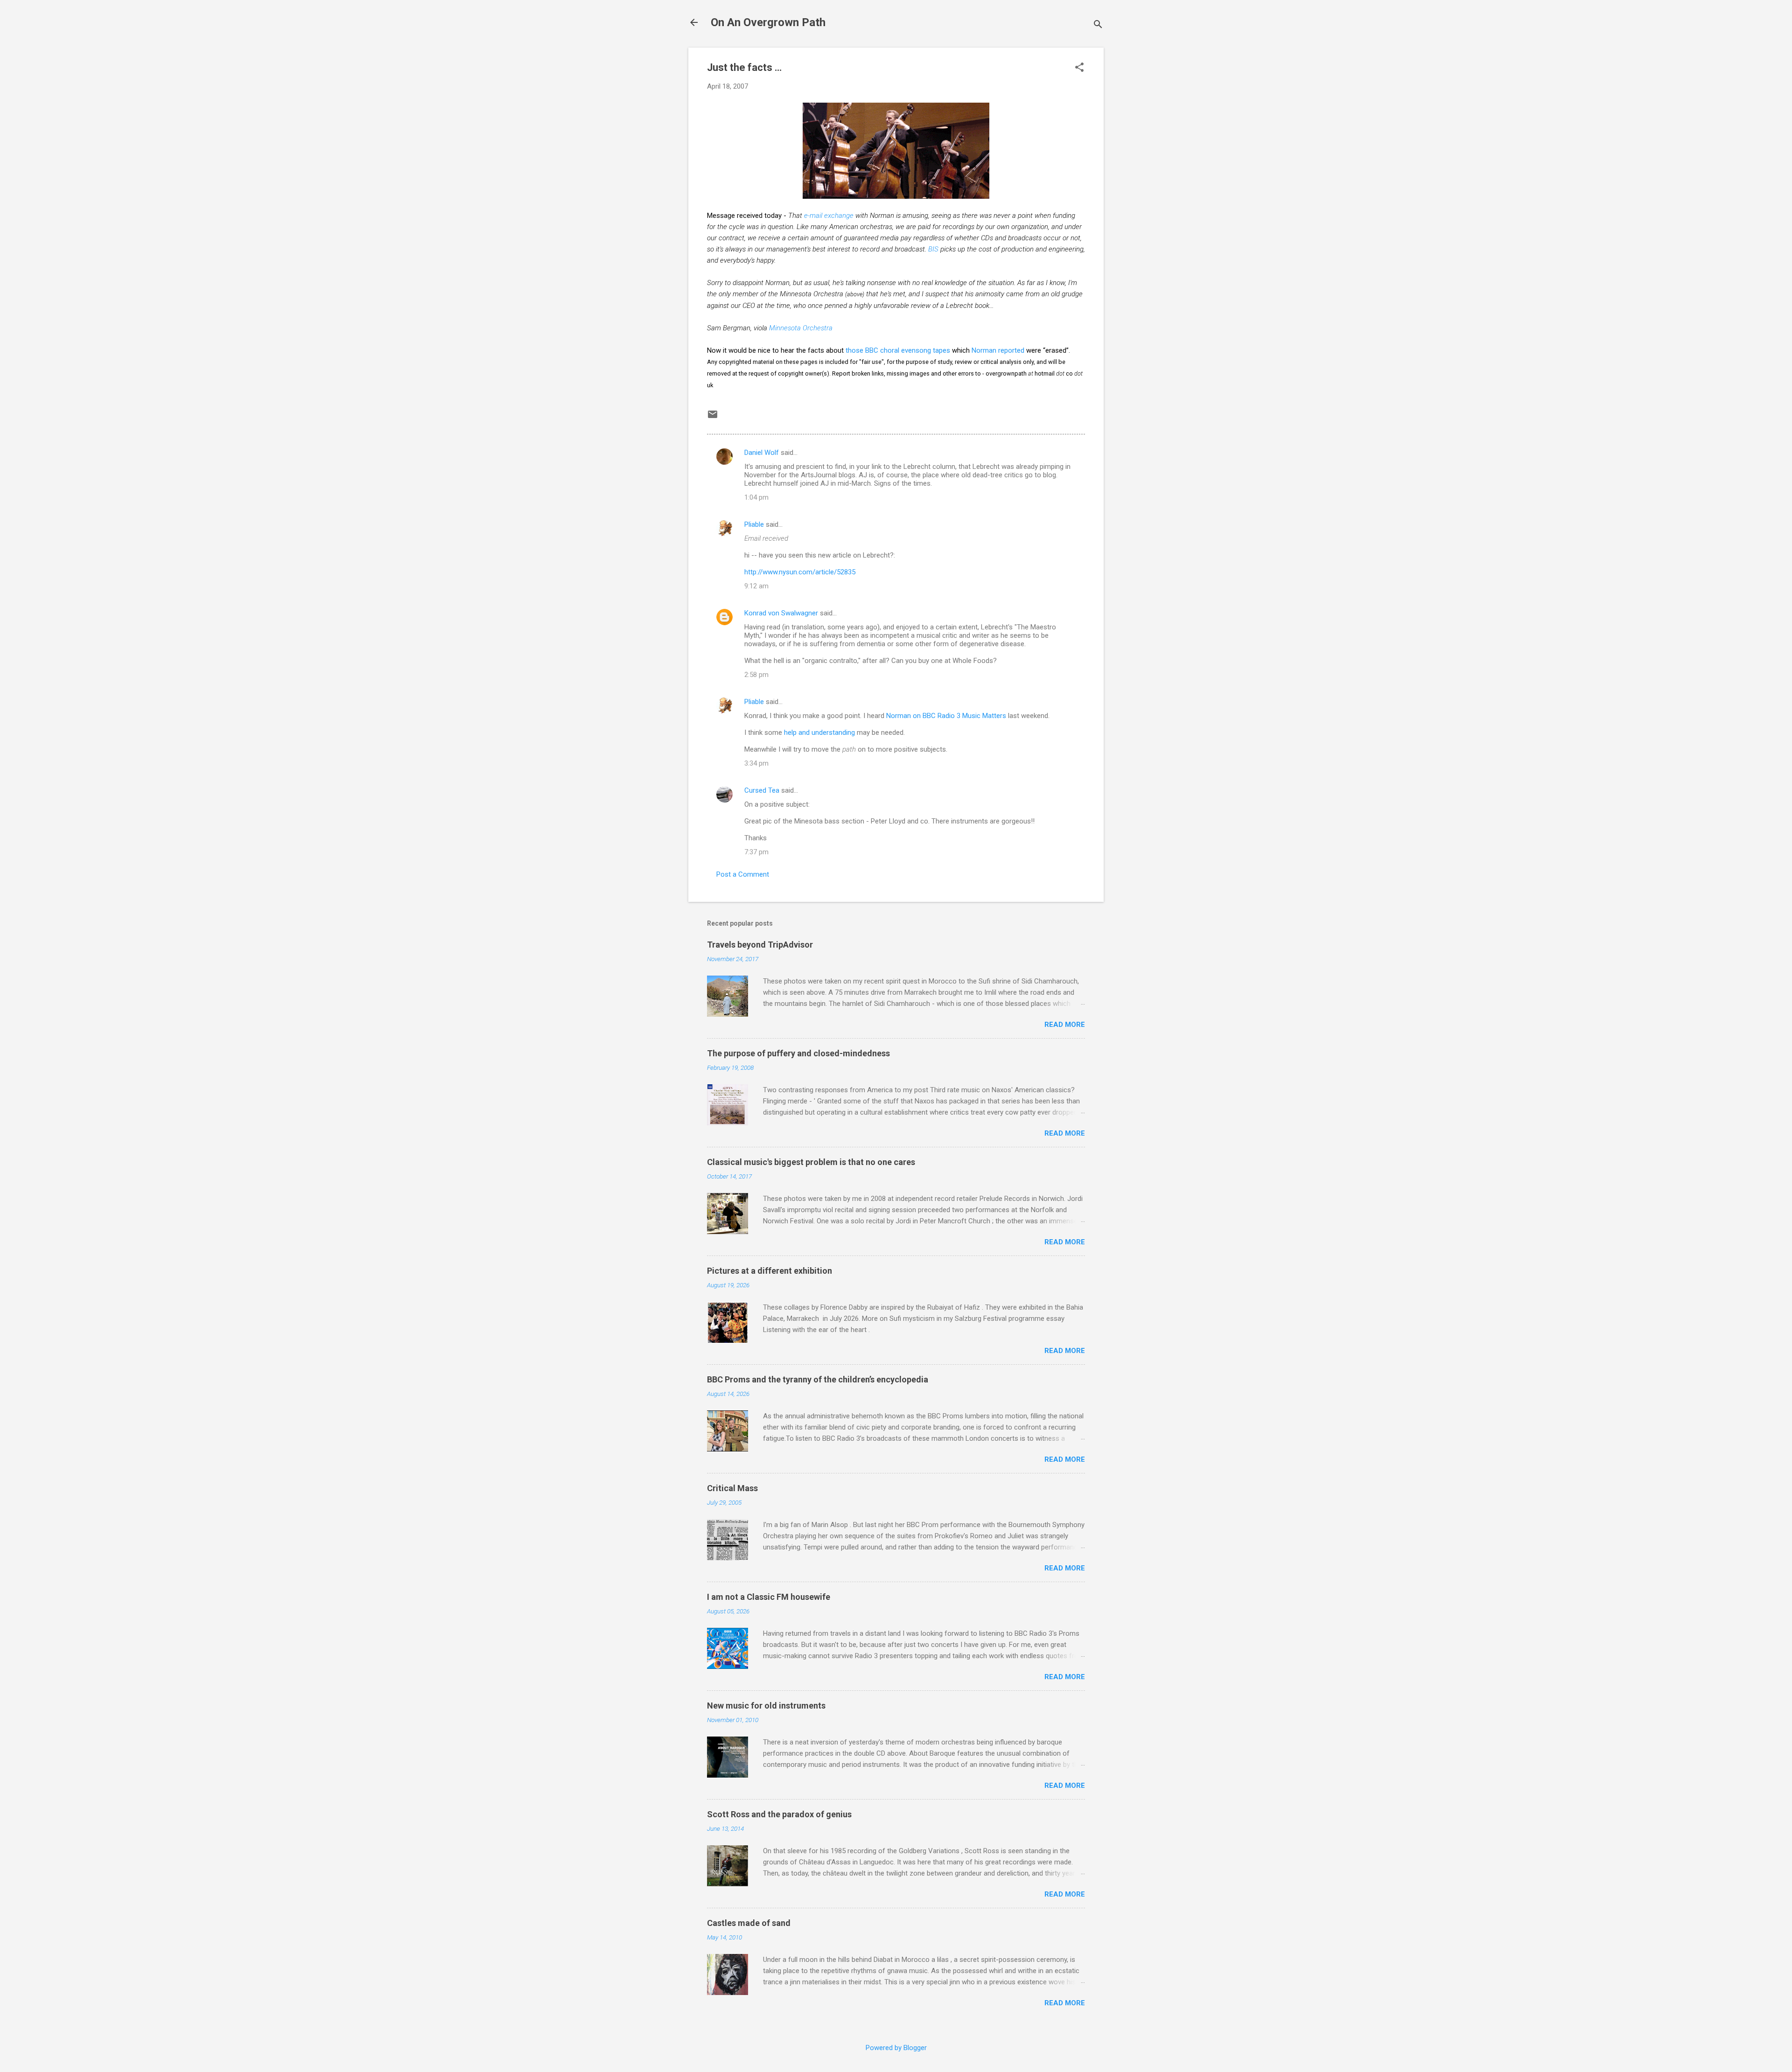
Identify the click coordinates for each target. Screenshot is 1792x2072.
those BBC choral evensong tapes (898, 350)
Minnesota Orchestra (801, 328)
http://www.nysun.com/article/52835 (800, 572)
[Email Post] (713, 418)
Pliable (754, 524)
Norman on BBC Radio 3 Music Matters (946, 716)
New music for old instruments (766, 1706)
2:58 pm (756, 675)
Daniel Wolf (762, 453)
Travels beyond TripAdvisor (760, 945)
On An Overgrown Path (768, 22)
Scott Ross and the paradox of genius (779, 1814)
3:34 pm (756, 763)
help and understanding (819, 733)
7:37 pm (756, 852)
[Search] (1098, 25)
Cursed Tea (762, 790)
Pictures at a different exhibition (770, 1271)
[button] (1079, 68)
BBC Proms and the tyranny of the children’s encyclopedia (818, 1379)
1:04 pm (756, 497)
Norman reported (998, 350)
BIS (933, 249)
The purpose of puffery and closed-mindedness (798, 1053)
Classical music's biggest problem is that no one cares (811, 1162)
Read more (1065, 1025)
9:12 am (756, 586)
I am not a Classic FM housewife (769, 1597)
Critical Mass (732, 1488)
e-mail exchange (829, 216)
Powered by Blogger (896, 2048)
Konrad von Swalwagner (781, 613)
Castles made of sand (749, 1923)
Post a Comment (743, 874)
